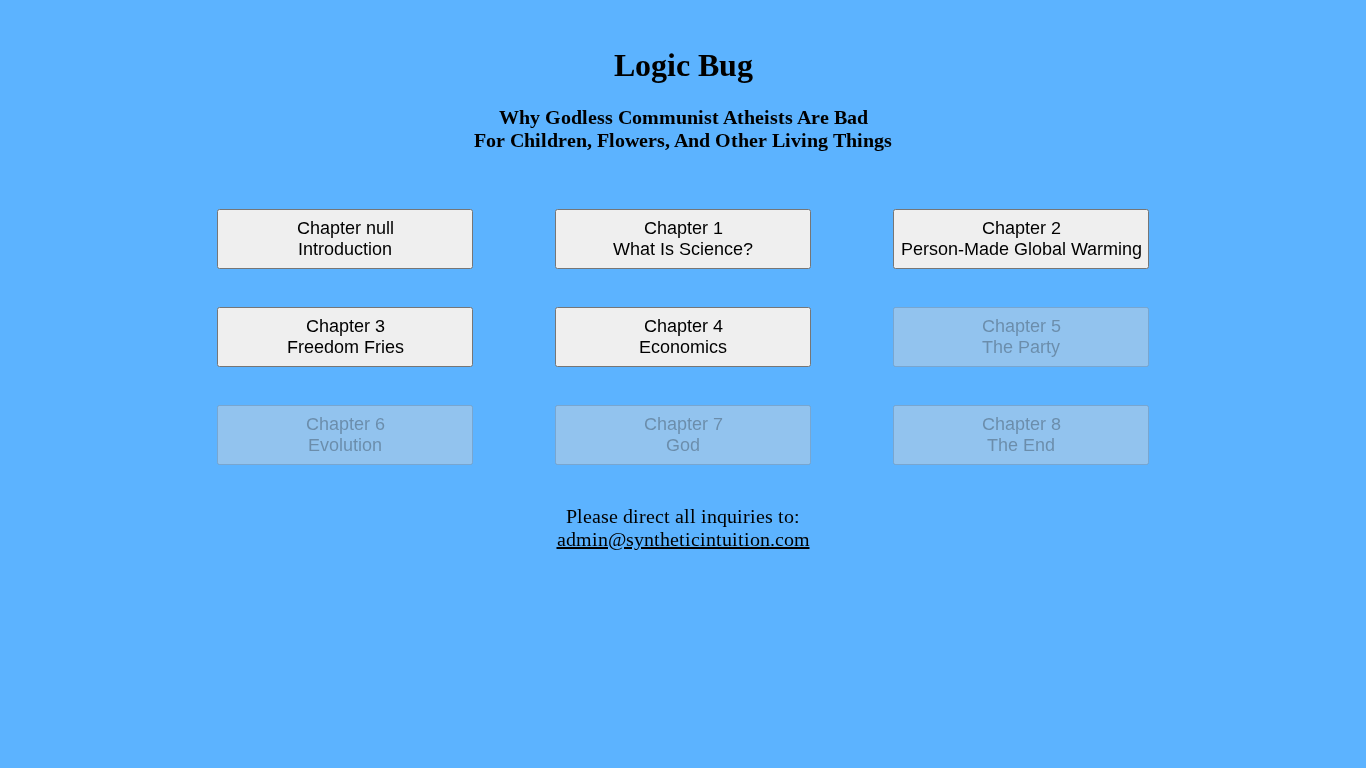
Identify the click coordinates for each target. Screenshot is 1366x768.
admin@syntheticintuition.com (683, 539)
